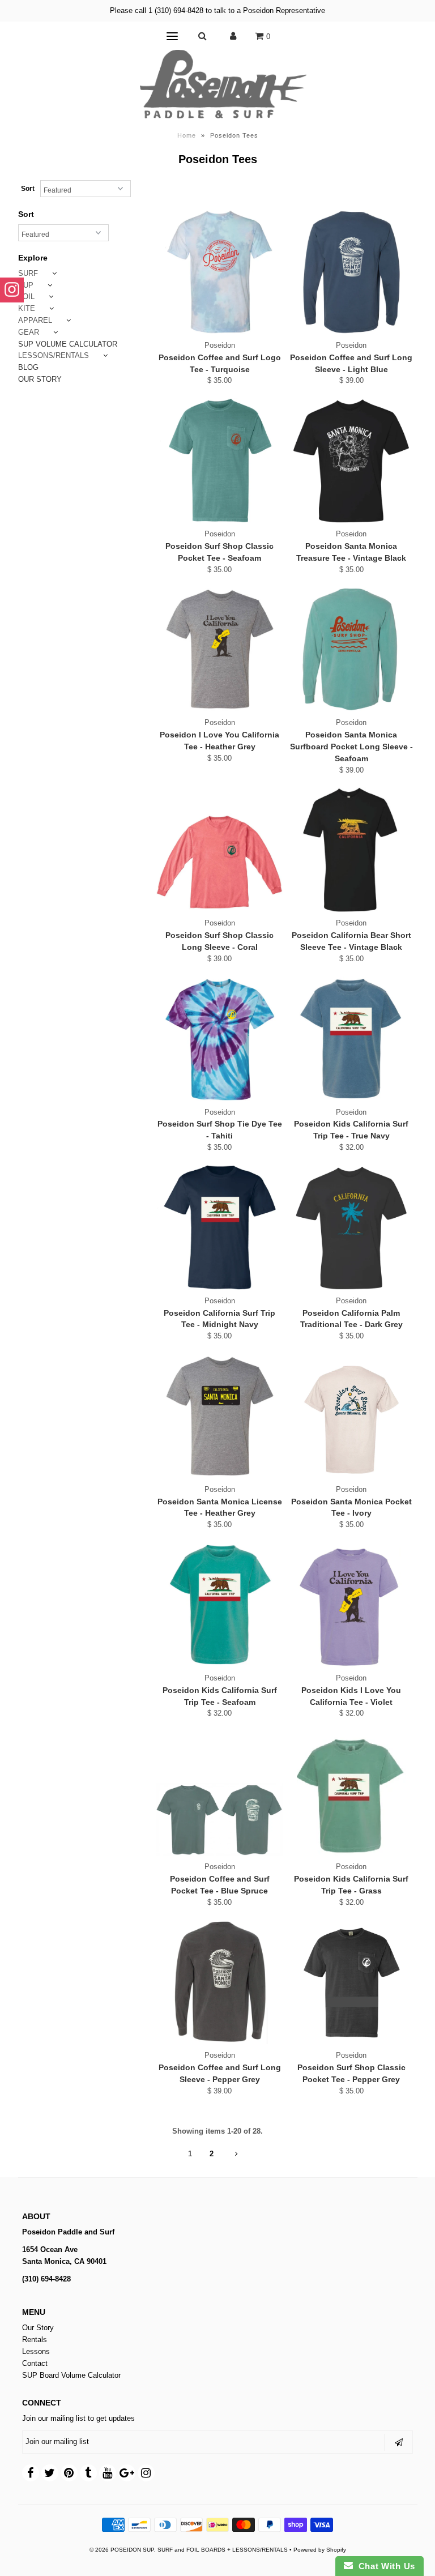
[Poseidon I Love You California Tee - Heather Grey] (219, 649)
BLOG (28, 367)
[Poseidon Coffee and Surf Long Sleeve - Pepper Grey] (219, 1982)
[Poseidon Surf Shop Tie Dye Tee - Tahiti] (219, 1039)
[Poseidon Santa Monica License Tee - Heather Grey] (219, 1416)
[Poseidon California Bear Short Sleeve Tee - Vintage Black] (351, 850)
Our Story (38, 2328)
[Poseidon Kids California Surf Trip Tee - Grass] (351, 1793)
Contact (35, 2363)
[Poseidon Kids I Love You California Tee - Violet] (351, 1605)
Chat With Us (384, 2566)
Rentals (35, 2340)
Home (187, 135)
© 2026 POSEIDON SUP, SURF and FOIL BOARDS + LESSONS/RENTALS (189, 2550)
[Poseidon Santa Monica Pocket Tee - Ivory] (351, 1416)
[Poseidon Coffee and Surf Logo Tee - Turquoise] (219, 272)
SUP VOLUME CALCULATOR (68, 344)
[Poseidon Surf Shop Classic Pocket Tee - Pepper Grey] (351, 1982)
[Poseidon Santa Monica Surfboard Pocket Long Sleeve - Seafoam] (351, 649)
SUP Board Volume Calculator (71, 2375)
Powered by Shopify (320, 2550)
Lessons (36, 2351)
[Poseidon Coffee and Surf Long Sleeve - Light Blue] (351, 272)
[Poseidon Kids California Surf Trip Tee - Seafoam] (219, 1605)
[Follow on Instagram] (12, 290)
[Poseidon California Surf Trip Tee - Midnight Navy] (219, 1227)
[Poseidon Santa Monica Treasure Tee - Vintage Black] (351, 460)
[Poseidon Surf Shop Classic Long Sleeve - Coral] (219, 850)
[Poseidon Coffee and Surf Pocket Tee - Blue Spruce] (219, 1793)
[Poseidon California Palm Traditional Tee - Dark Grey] (351, 1227)
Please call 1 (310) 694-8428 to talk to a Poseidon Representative (217, 10)
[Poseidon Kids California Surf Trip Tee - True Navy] (351, 1039)
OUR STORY (40, 379)
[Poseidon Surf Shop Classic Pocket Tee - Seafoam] (219, 460)
